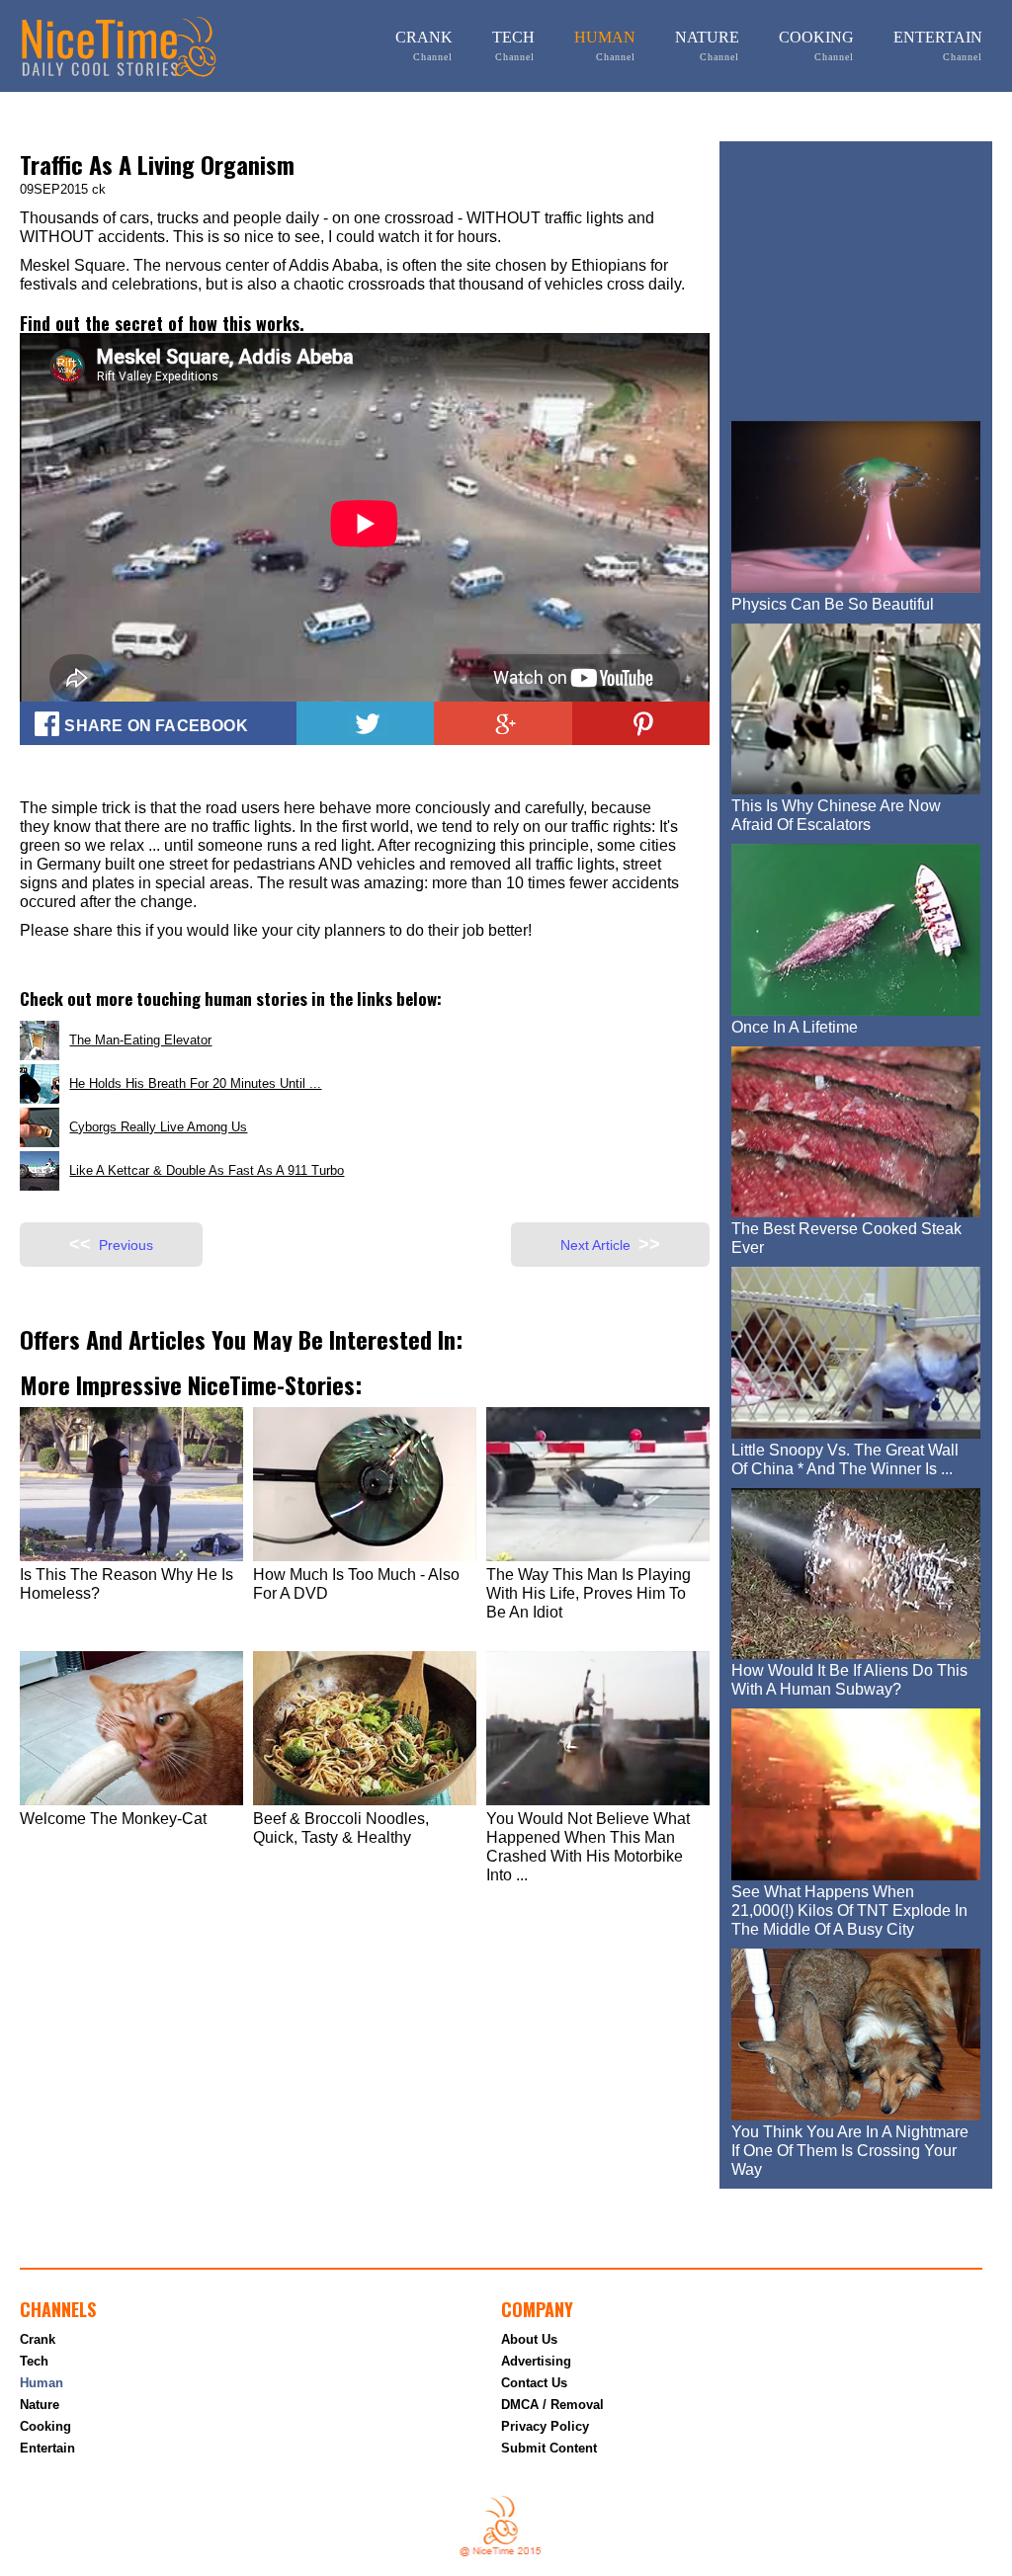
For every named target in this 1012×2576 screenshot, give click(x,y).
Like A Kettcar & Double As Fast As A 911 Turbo (207, 1170)
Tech (513, 45)
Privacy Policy (545, 2426)
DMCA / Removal (552, 2405)
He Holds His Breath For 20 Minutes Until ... (195, 1083)
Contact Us (534, 2383)
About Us (529, 2339)
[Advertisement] (871, 277)
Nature (707, 45)
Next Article (610, 1244)
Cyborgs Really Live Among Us (158, 1127)
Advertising (536, 2361)
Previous (111, 1244)
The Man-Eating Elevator (140, 1040)
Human (605, 45)
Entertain (938, 45)
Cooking (816, 45)
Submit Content (549, 2448)
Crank (424, 45)
